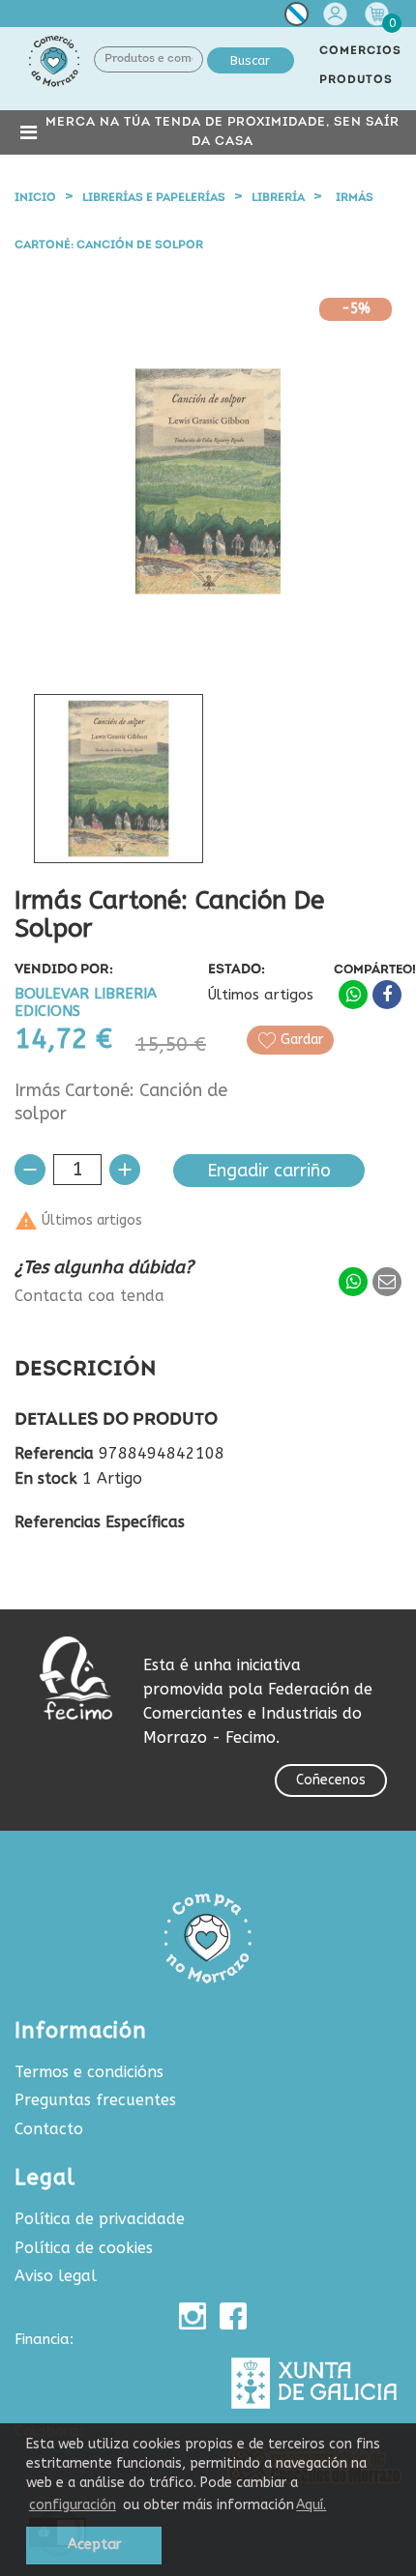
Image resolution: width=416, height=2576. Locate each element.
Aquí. (311, 2505)
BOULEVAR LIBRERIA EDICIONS (86, 1003)
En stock (46, 1479)
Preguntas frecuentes (95, 2100)
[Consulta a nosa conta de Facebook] (233, 2316)
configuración (73, 2505)
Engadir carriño (269, 1171)
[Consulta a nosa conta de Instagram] (193, 2316)
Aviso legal (56, 2276)
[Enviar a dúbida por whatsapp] (353, 1282)
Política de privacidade (100, 2219)
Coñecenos (331, 1780)
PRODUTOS (356, 80)
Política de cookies (84, 2248)
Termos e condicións (89, 2072)
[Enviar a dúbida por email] (387, 1282)
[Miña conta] (338, 14)
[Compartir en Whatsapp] (353, 995)
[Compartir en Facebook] (387, 995)
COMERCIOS (360, 51)
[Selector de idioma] (297, 18)
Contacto (49, 2129)
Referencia (54, 1454)
